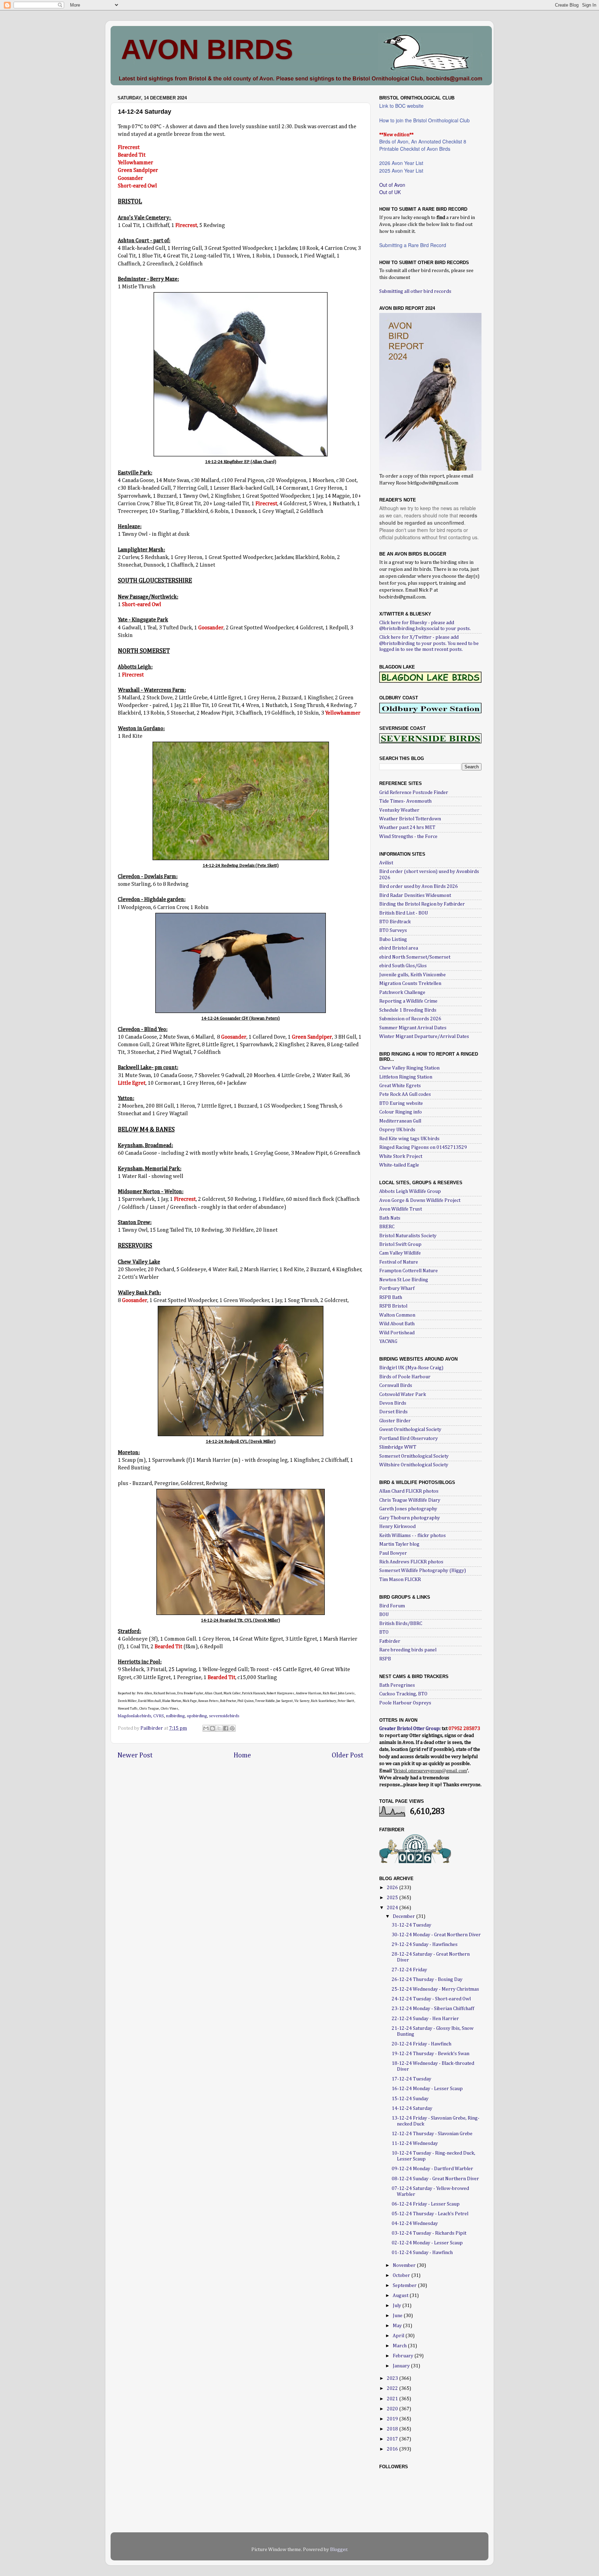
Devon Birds (393, 1403)
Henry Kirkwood (397, 1527)
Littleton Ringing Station (406, 1077)
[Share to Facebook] (226, 1728)
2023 (393, 2378)
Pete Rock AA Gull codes (405, 1094)
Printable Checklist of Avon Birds (415, 149)
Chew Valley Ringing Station (409, 1068)
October (402, 2276)
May (398, 2326)
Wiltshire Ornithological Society (414, 1465)
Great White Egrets (400, 1086)
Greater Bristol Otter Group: (410, 1729)
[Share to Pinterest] (232, 1728)
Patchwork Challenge (402, 993)
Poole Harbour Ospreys (405, 1703)
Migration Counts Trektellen (410, 984)
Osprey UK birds (397, 1130)
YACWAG (388, 1342)
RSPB (385, 1659)
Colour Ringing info (401, 1112)
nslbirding (175, 1716)
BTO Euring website (401, 1103)
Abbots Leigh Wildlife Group (410, 1191)
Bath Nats (390, 1218)
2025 (393, 1898)
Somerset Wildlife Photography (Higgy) (423, 1571)
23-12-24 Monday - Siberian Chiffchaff (433, 2009)
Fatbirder (390, 1641)
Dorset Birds (393, 1412)
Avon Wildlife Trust (401, 1209)
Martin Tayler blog (399, 1544)
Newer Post (135, 1755)
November (405, 2265)
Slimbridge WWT (398, 1447)
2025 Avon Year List (401, 171)
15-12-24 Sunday (410, 2099)
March (400, 2346)
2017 (393, 2439)
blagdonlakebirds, (135, 1716)
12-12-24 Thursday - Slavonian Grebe (432, 2134)
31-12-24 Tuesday (411, 1925)
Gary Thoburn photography (410, 1518)
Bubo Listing (393, 940)
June (398, 2316)
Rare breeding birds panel (408, 1650)
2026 (393, 1888)
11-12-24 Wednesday (415, 2143)
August (401, 2296)
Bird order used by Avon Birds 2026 (419, 887)
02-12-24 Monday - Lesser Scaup (427, 2243)
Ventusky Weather (399, 810)
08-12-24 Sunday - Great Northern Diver (435, 2179)
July (397, 2306)
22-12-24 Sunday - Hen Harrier (425, 2019)
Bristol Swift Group (400, 1245)
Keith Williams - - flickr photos (413, 1536)
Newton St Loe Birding (404, 1280)
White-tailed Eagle (399, 1165)
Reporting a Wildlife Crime (408, 1001)
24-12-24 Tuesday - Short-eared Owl (431, 1999)
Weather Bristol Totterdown (410, 819)
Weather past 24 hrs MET (407, 828)
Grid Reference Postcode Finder (414, 793)
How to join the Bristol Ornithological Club (424, 120)
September (405, 2286)
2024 (393, 1908)
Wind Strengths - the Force (408, 837)
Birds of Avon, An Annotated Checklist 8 (423, 141)
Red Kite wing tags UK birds (409, 1139)
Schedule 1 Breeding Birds (408, 1010)
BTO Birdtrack (395, 922)
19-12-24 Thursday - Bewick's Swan (431, 2054)
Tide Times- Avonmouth (405, 801)
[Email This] (206, 1728)
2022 (393, 2389)
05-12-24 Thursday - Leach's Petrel (430, 2214)
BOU (384, 1615)
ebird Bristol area (399, 948)
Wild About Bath (397, 1324)
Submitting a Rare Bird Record (413, 245)
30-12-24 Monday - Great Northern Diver (436, 1935)
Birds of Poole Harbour (405, 1377)
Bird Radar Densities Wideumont (415, 896)
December (404, 1916)
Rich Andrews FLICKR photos (411, 1562)
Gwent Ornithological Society (410, 1430)
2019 (393, 2419)
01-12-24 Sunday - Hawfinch (422, 2253)
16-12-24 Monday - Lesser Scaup (427, 2089)
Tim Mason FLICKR (400, 1580)
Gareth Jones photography (408, 1509)
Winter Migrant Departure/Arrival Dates (424, 1037)
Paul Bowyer (393, 1553)
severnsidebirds (224, 1716)
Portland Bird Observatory (409, 1439)
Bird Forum (392, 1606)
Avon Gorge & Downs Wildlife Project (420, 1200)
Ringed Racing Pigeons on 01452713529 (423, 1147)
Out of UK (390, 192)
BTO (384, 1632)
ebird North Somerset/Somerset (415, 957)
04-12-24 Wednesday (415, 2224)
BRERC (387, 1227)
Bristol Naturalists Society (408, 1236)
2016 (393, 2449)
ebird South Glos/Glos (403, 966)
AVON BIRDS (207, 49)
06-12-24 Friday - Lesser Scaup (426, 2204)
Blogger (339, 2550)
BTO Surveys (393, 931)
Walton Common (397, 1315)
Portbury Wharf (397, 1289)
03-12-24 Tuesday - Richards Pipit (429, 2233)
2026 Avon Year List (401, 163)
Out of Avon (392, 185)
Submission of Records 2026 (410, 1019)
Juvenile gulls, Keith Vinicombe (413, 975)
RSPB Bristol (393, 1306)
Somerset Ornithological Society (414, 1456)
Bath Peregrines (397, 1685)
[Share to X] (219, 1728)
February (403, 2356)
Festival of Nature (399, 1262)
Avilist (386, 863)
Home (242, 1755)
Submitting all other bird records (415, 291)
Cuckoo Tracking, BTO (403, 1694)
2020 (393, 2409)
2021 (393, 2399)
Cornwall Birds (396, 1386)
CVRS (159, 1716)
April (399, 2336)
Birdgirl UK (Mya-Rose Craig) (411, 1368)
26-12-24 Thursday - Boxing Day (427, 1980)
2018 (393, 2429)
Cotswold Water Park (403, 1395)
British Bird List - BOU (403, 913)
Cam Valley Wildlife (400, 1253)
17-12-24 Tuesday (411, 2079)
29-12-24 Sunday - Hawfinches (425, 1945)
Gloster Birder (395, 1421)
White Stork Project (401, 1156)
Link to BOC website (401, 106)
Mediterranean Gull (400, 1121)
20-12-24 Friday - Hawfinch (422, 2044)
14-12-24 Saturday (412, 2108)
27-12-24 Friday (409, 1970)
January (402, 2366)
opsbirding (197, 1716)
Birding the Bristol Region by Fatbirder (422, 904)
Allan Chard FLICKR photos (409, 1491)
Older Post (348, 1755)
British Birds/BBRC (401, 1624)
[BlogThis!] (212, 1728)
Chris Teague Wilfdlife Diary (410, 1500)
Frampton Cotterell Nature (409, 1271)
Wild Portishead (397, 1333)
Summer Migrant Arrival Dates (413, 1028)
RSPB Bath (391, 1298)
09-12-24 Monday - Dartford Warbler (432, 2169)
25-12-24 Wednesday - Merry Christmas (435, 1989)
